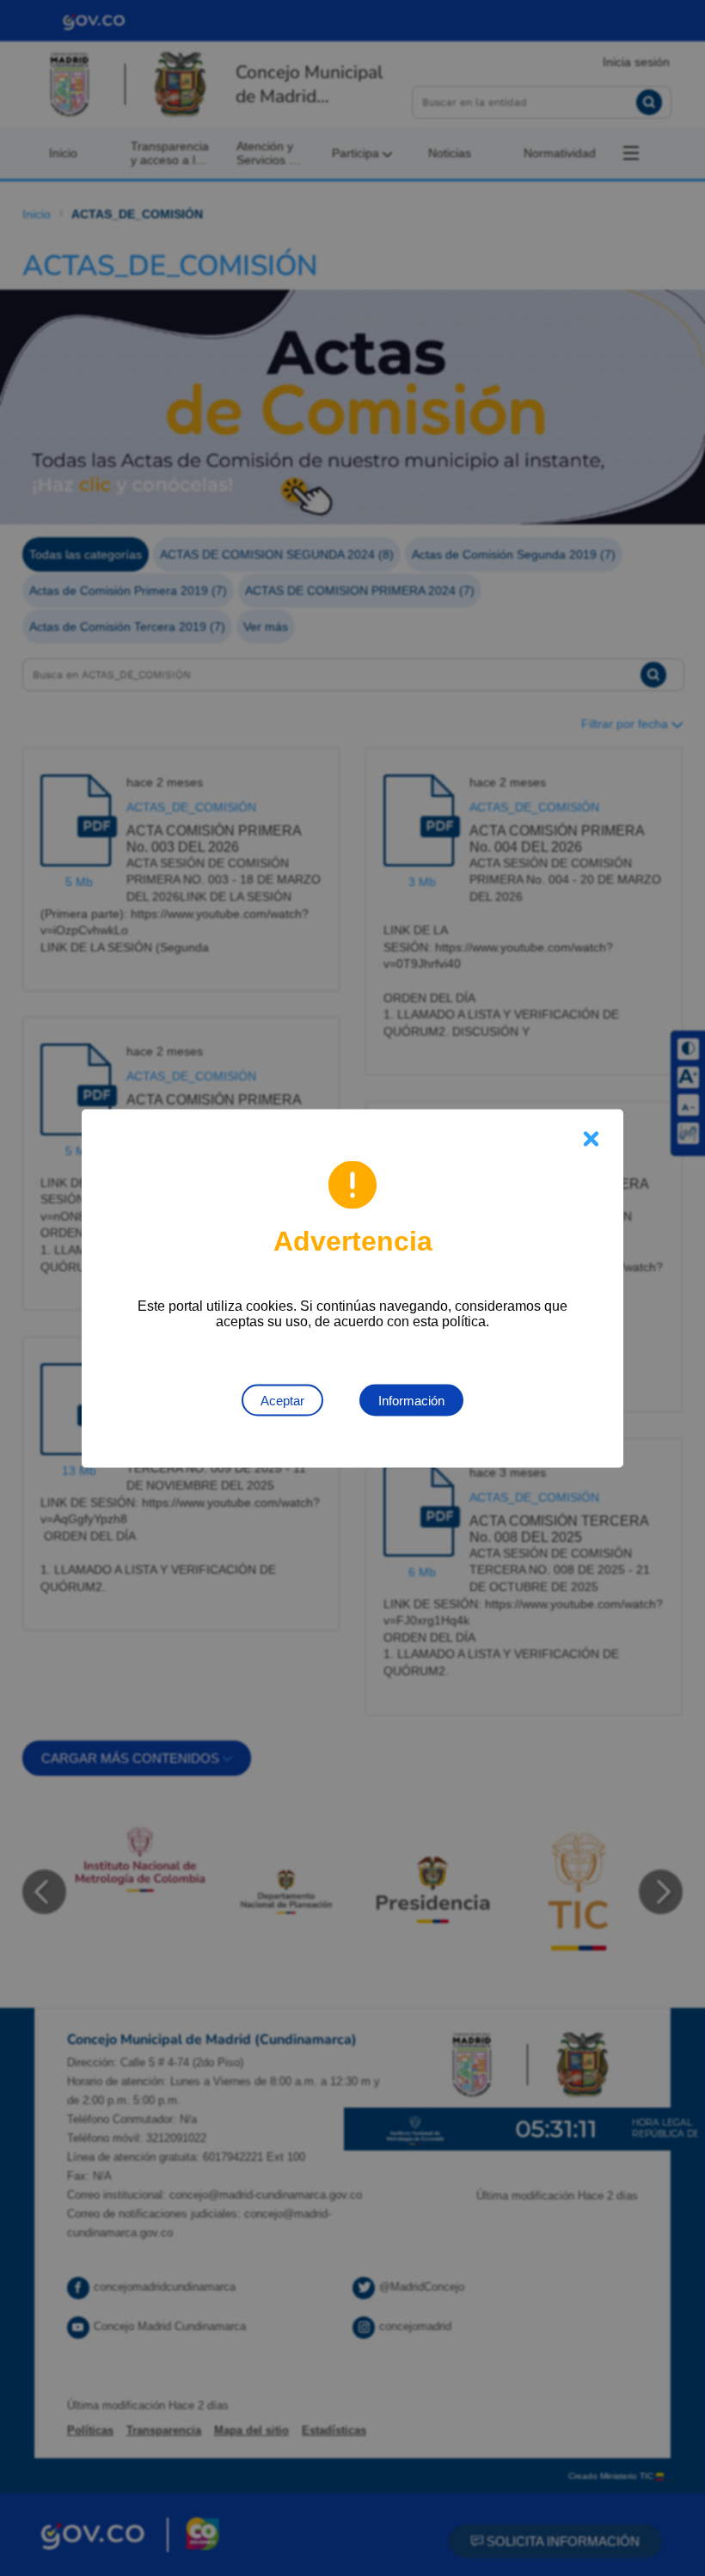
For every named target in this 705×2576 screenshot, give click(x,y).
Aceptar (282, 1400)
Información (411, 1400)
